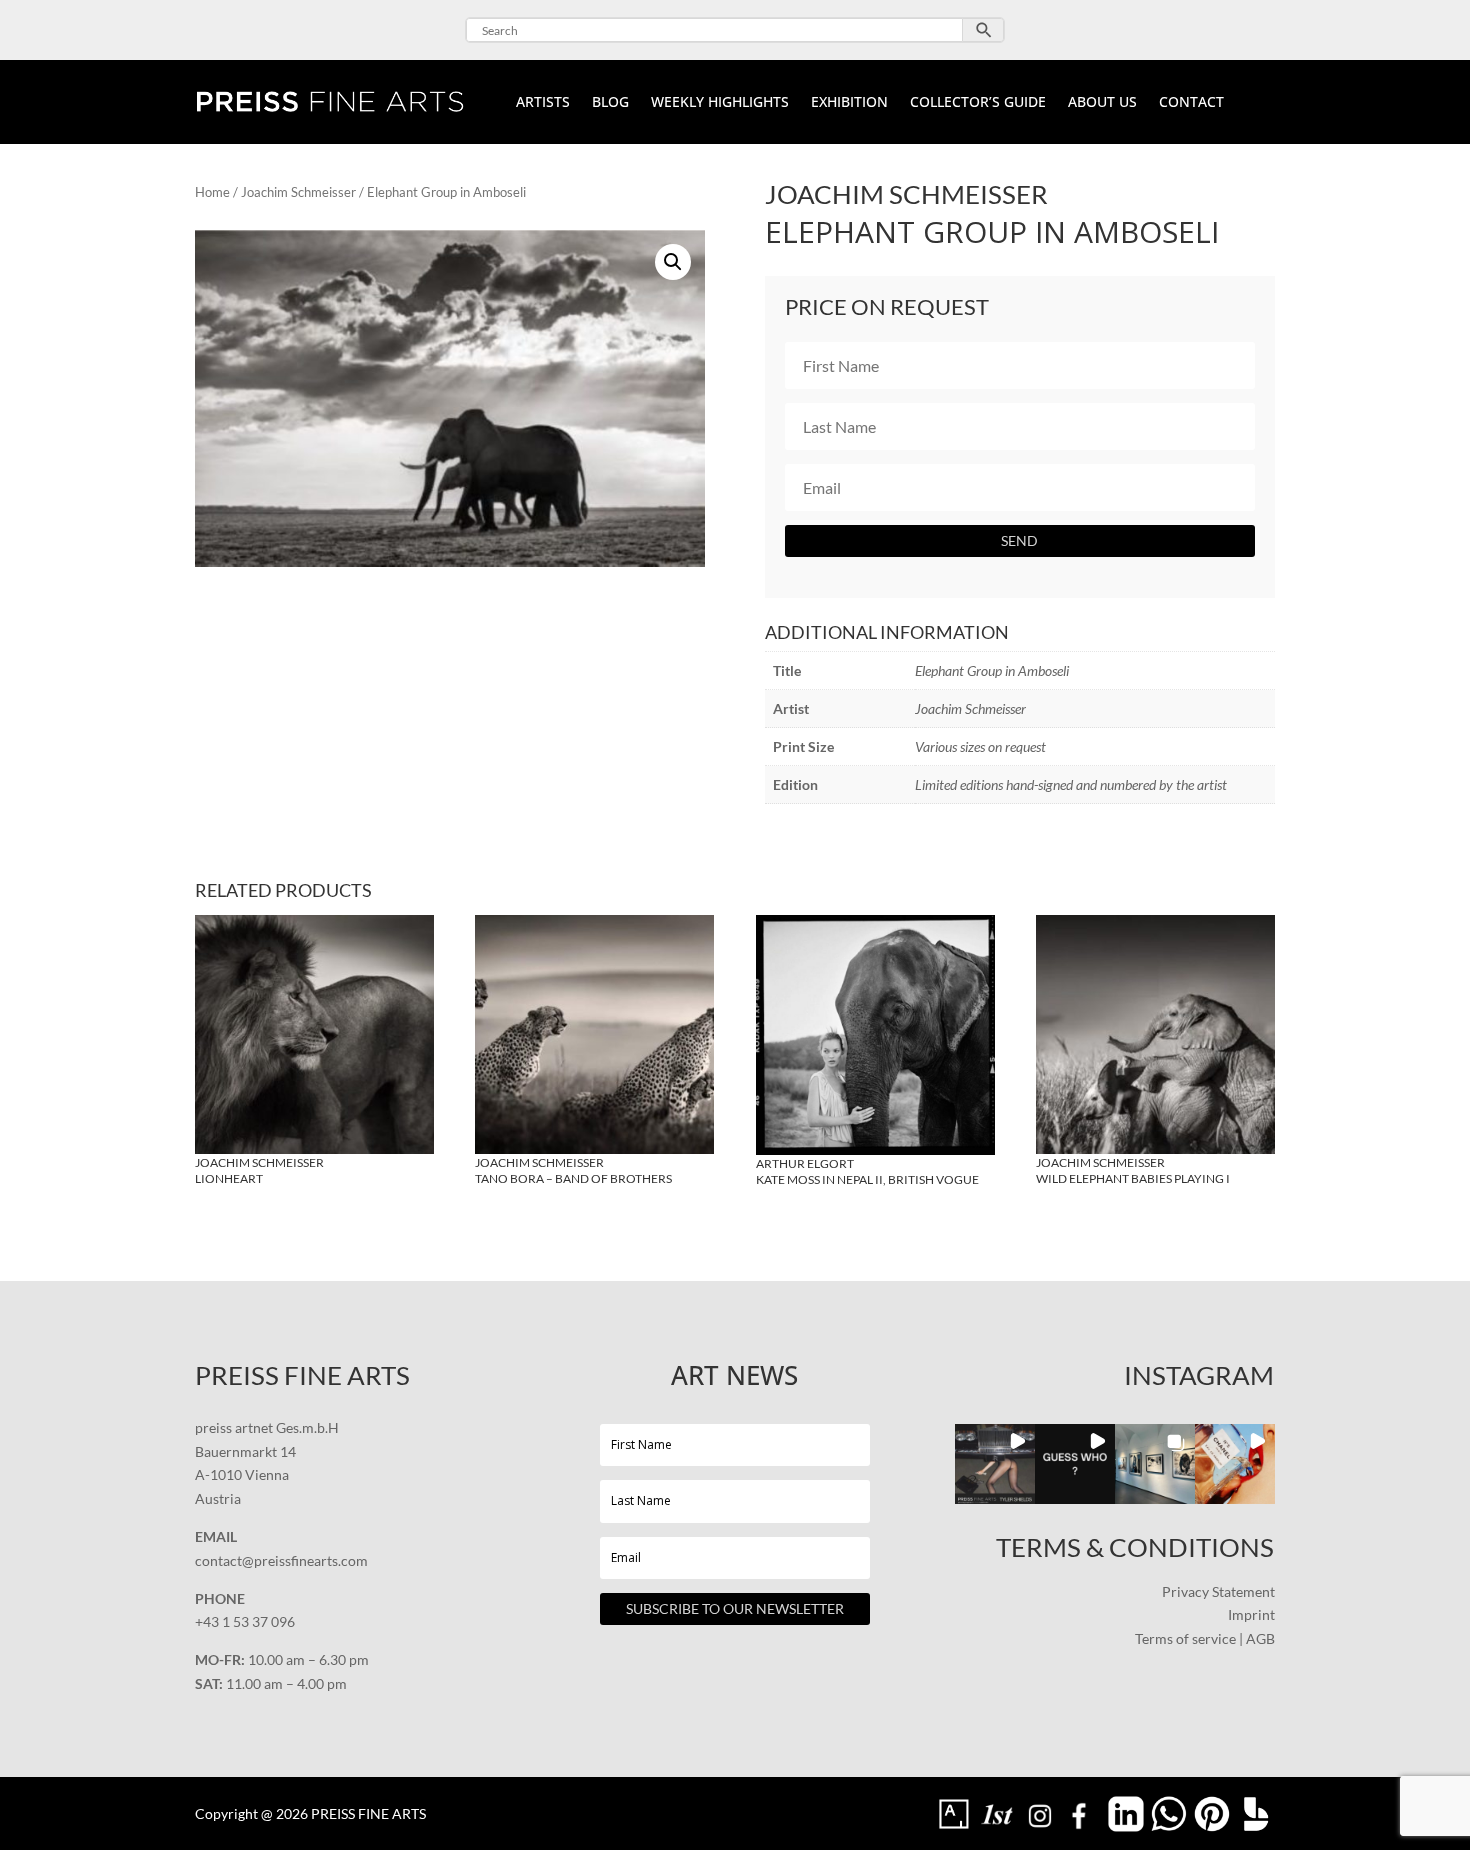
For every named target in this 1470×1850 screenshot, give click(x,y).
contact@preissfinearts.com (281, 1560)
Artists (543, 103)
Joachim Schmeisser (298, 192)
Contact (1191, 103)
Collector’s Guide (978, 103)
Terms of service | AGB (1205, 1638)
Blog (610, 103)
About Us (1102, 103)
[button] (673, 262)
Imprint (1251, 1614)
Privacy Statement (1218, 1591)
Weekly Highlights (720, 103)
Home (212, 192)
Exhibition (849, 103)
